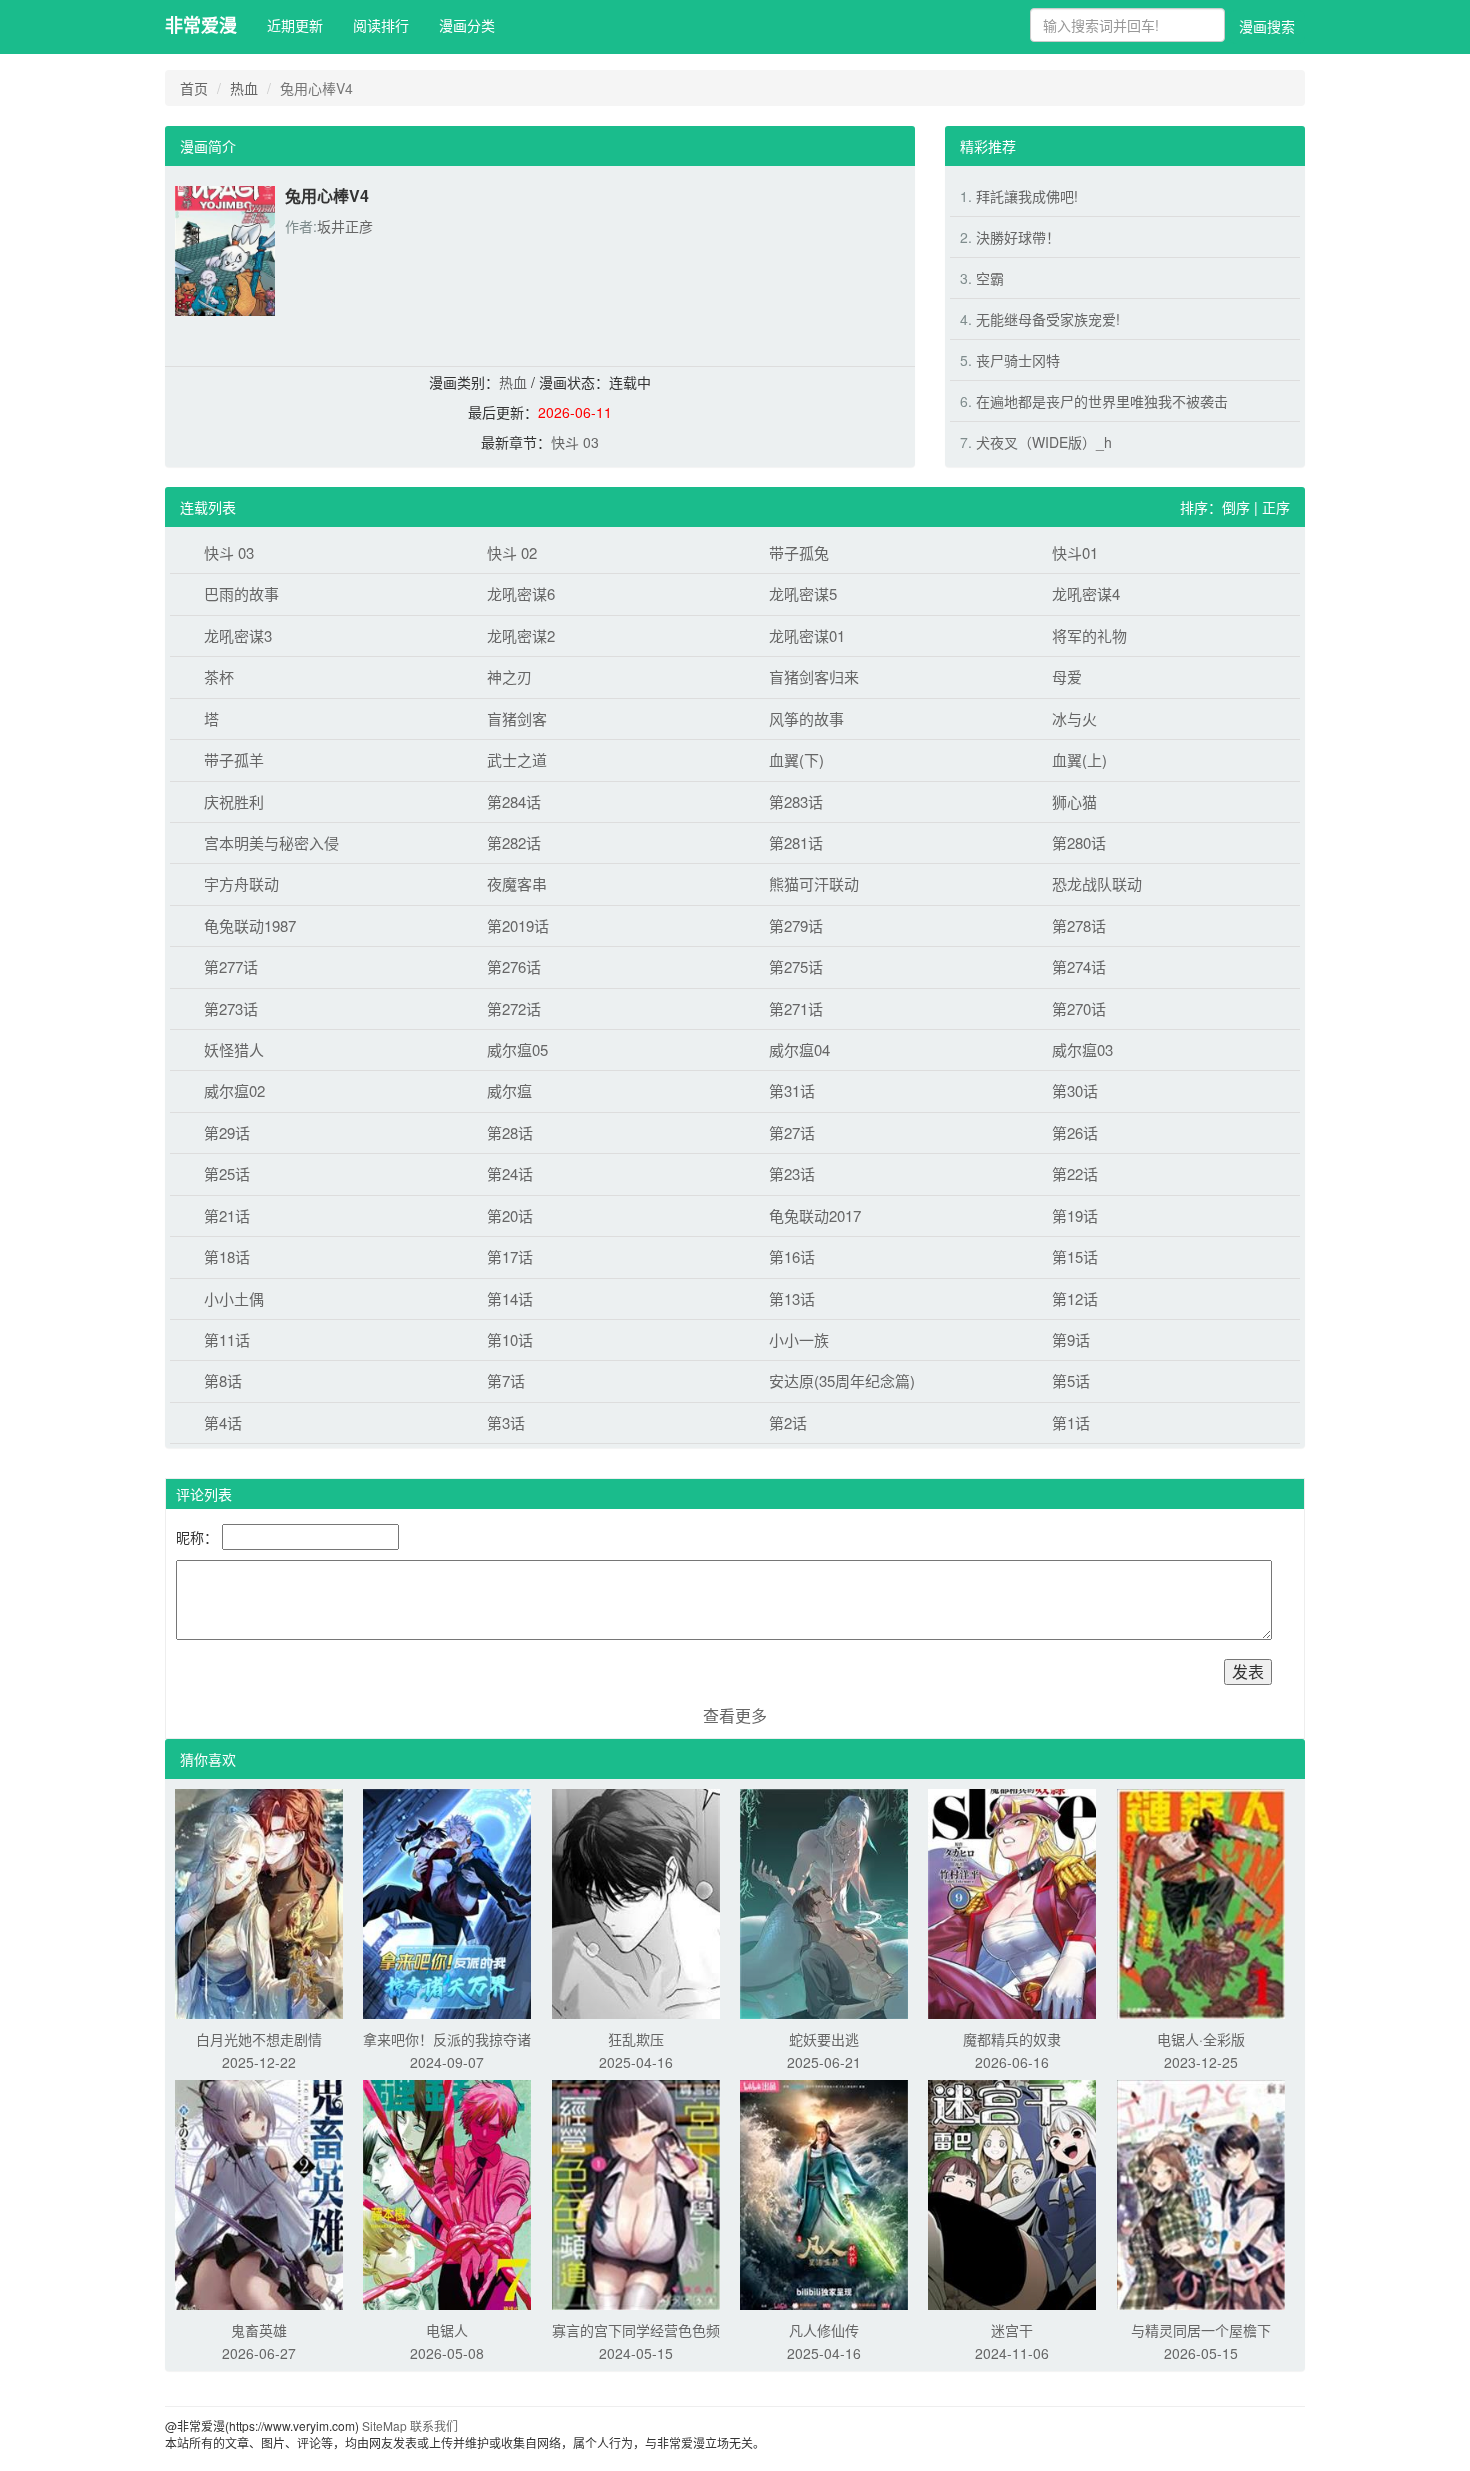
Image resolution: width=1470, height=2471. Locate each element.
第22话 (1075, 1173)
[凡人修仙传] (824, 2193)
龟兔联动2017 (815, 1215)
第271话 (796, 1008)
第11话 (227, 1339)
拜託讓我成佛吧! (1027, 196)
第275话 (796, 966)
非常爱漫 (201, 25)
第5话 (1071, 1380)
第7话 (506, 1380)
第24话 (510, 1173)
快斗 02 (512, 552)
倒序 (1236, 507)
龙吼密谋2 (521, 635)
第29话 (227, 1132)
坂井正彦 (345, 226)
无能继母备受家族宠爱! (1048, 319)
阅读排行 (381, 25)
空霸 (990, 278)
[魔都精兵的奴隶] (1012, 1902)
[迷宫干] (1012, 2193)
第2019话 (518, 925)
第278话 (1079, 925)
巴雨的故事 (241, 593)
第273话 (231, 1008)
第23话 (792, 1173)
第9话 (1071, 1339)
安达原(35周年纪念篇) (842, 1380)
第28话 (510, 1132)
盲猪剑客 (517, 718)
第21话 (227, 1215)
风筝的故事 (806, 718)
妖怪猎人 (234, 1049)
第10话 (510, 1339)
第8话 (223, 1380)
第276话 (514, 966)
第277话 (231, 966)
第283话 (796, 801)
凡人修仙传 (824, 2330)
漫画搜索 (1267, 26)
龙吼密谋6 (521, 593)
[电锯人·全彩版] (1201, 1902)
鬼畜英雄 (259, 2330)
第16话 (792, 1256)
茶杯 (219, 676)
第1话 (1071, 1422)
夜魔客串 (517, 883)
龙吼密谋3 (238, 635)
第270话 (1079, 1008)
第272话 (514, 1008)
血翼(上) (1079, 759)
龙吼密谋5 (803, 593)
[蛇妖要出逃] (824, 1902)
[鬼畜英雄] (259, 2193)
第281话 (796, 842)
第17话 (510, 1256)
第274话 (1079, 966)
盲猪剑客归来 (814, 676)
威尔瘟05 (517, 1049)
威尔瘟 (509, 1090)
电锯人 (447, 2330)
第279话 (796, 925)
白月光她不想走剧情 (259, 2039)
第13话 (792, 1298)
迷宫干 (1012, 2330)
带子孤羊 (234, 759)
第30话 (1075, 1090)
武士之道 (517, 759)
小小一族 (799, 1339)
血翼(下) (796, 759)
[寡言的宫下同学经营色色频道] (636, 2193)
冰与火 (1074, 718)
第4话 (223, 1422)
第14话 (510, 1298)
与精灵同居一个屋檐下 (1201, 2330)
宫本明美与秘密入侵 (271, 842)
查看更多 (735, 1715)
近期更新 (295, 25)
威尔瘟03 (1082, 1049)
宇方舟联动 (241, 883)
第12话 (1075, 1298)
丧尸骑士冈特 (1018, 360)
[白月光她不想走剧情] (259, 1902)
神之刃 (509, 676)
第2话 (788, 1422)
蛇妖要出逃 (824, 2039)
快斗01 (1075, 552)
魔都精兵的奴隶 (1012, 2039)
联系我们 (434, 2425)
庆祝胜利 (234, 801)
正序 (1276, 507)
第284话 (514, 801)
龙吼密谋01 (807, 635)
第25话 (227, 1173)
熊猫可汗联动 (814, 883)
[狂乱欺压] (636, 1902)
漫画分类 (467, 25)
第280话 (1079, 842)
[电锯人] (447, 2193)
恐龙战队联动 (1097, 883)
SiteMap (384, 2425)
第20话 (510, 1215)
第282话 (514, 842)
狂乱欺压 (636, 2039)
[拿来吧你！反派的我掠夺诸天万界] (447, 1902)
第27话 (792, 1132)
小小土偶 (234, 1298)
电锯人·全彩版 (1201, 2039)
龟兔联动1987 (250, 925)
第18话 (227, 1256)
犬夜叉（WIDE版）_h (1044, 442)
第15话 (1075, 1256)
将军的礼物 (1089, 635)
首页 (194, 88)
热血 (244, 88)
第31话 (792, 1090)
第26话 (1075, 1132)
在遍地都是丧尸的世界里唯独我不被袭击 (1102, 401)
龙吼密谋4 (1086, 593)
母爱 (1067, 676)
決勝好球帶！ (1018, 237)
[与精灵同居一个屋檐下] (1201, 2193)
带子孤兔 (799, 552)
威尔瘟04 (799, 1049)
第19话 (1075, 1215)
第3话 (506, 1422)
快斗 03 (575, 442)
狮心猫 (1074, 801)
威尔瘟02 (234, 1090)
